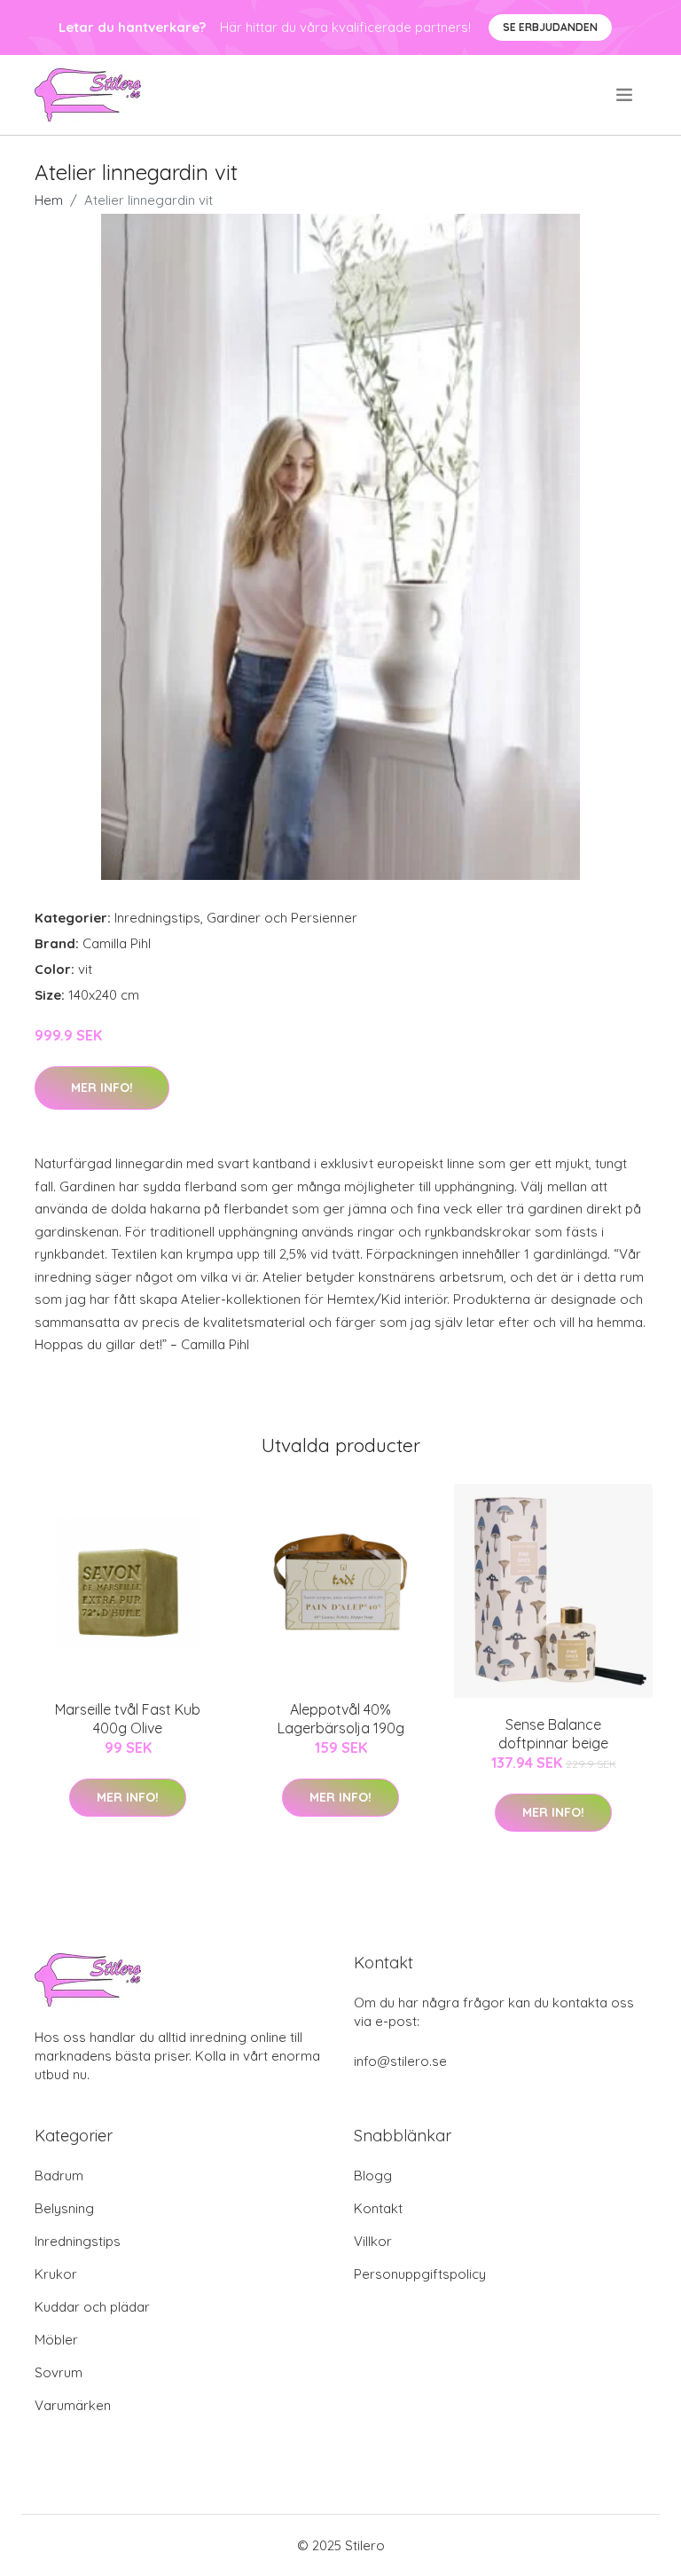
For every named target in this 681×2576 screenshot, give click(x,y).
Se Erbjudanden (550, 27)
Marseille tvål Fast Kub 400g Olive (128, 1719)
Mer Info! (102, 1088)
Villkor (373, 2241)
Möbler (56, 2340)
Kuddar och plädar (92, 2307)
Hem (49, 200)
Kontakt (378, 2208)
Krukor (56, 2274)
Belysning (64, 2208)
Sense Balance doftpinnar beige (553, 1734)
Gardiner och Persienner (282, 918)
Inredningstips (157, 918)
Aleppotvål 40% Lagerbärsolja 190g (341, 1719)
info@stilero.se (400, 2061)
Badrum (59, 2175)
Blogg (373, 2175)
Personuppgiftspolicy (420, 2274)
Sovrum (59, 2372)
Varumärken (73, 2405)
